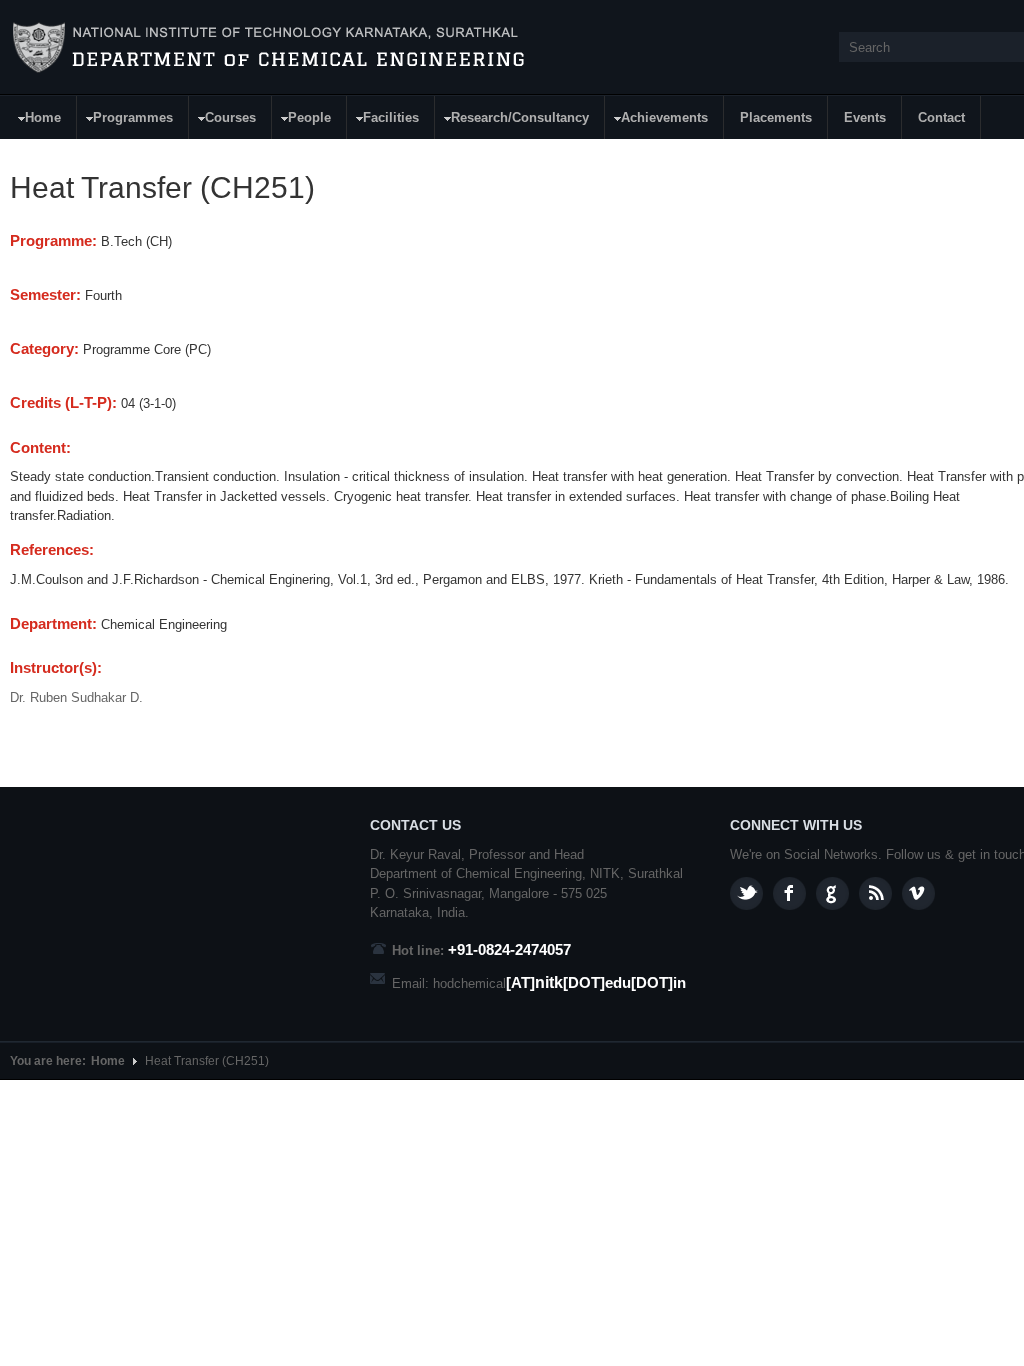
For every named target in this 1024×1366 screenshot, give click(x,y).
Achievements (657, 120)
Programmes (125, 120)
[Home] (268, 48)
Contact (941, 117)
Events (865, 117)
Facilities (383, 120)
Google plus (832, 893)
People (302, 120)
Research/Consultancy (512, 120)
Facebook (789, 893)
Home (35, 120)
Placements (776, 117)
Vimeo (918, 893)
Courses (223, 120)
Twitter (746, 893)
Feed (875, 893)
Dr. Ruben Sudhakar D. (76, 697)
